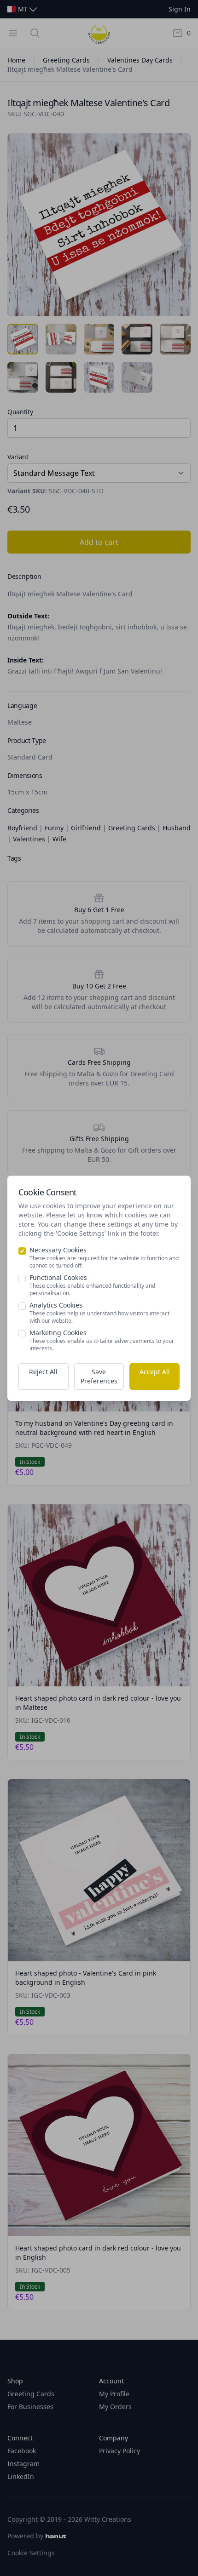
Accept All (155, 1372)
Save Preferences (99, 1376)
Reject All (43, 1372)
